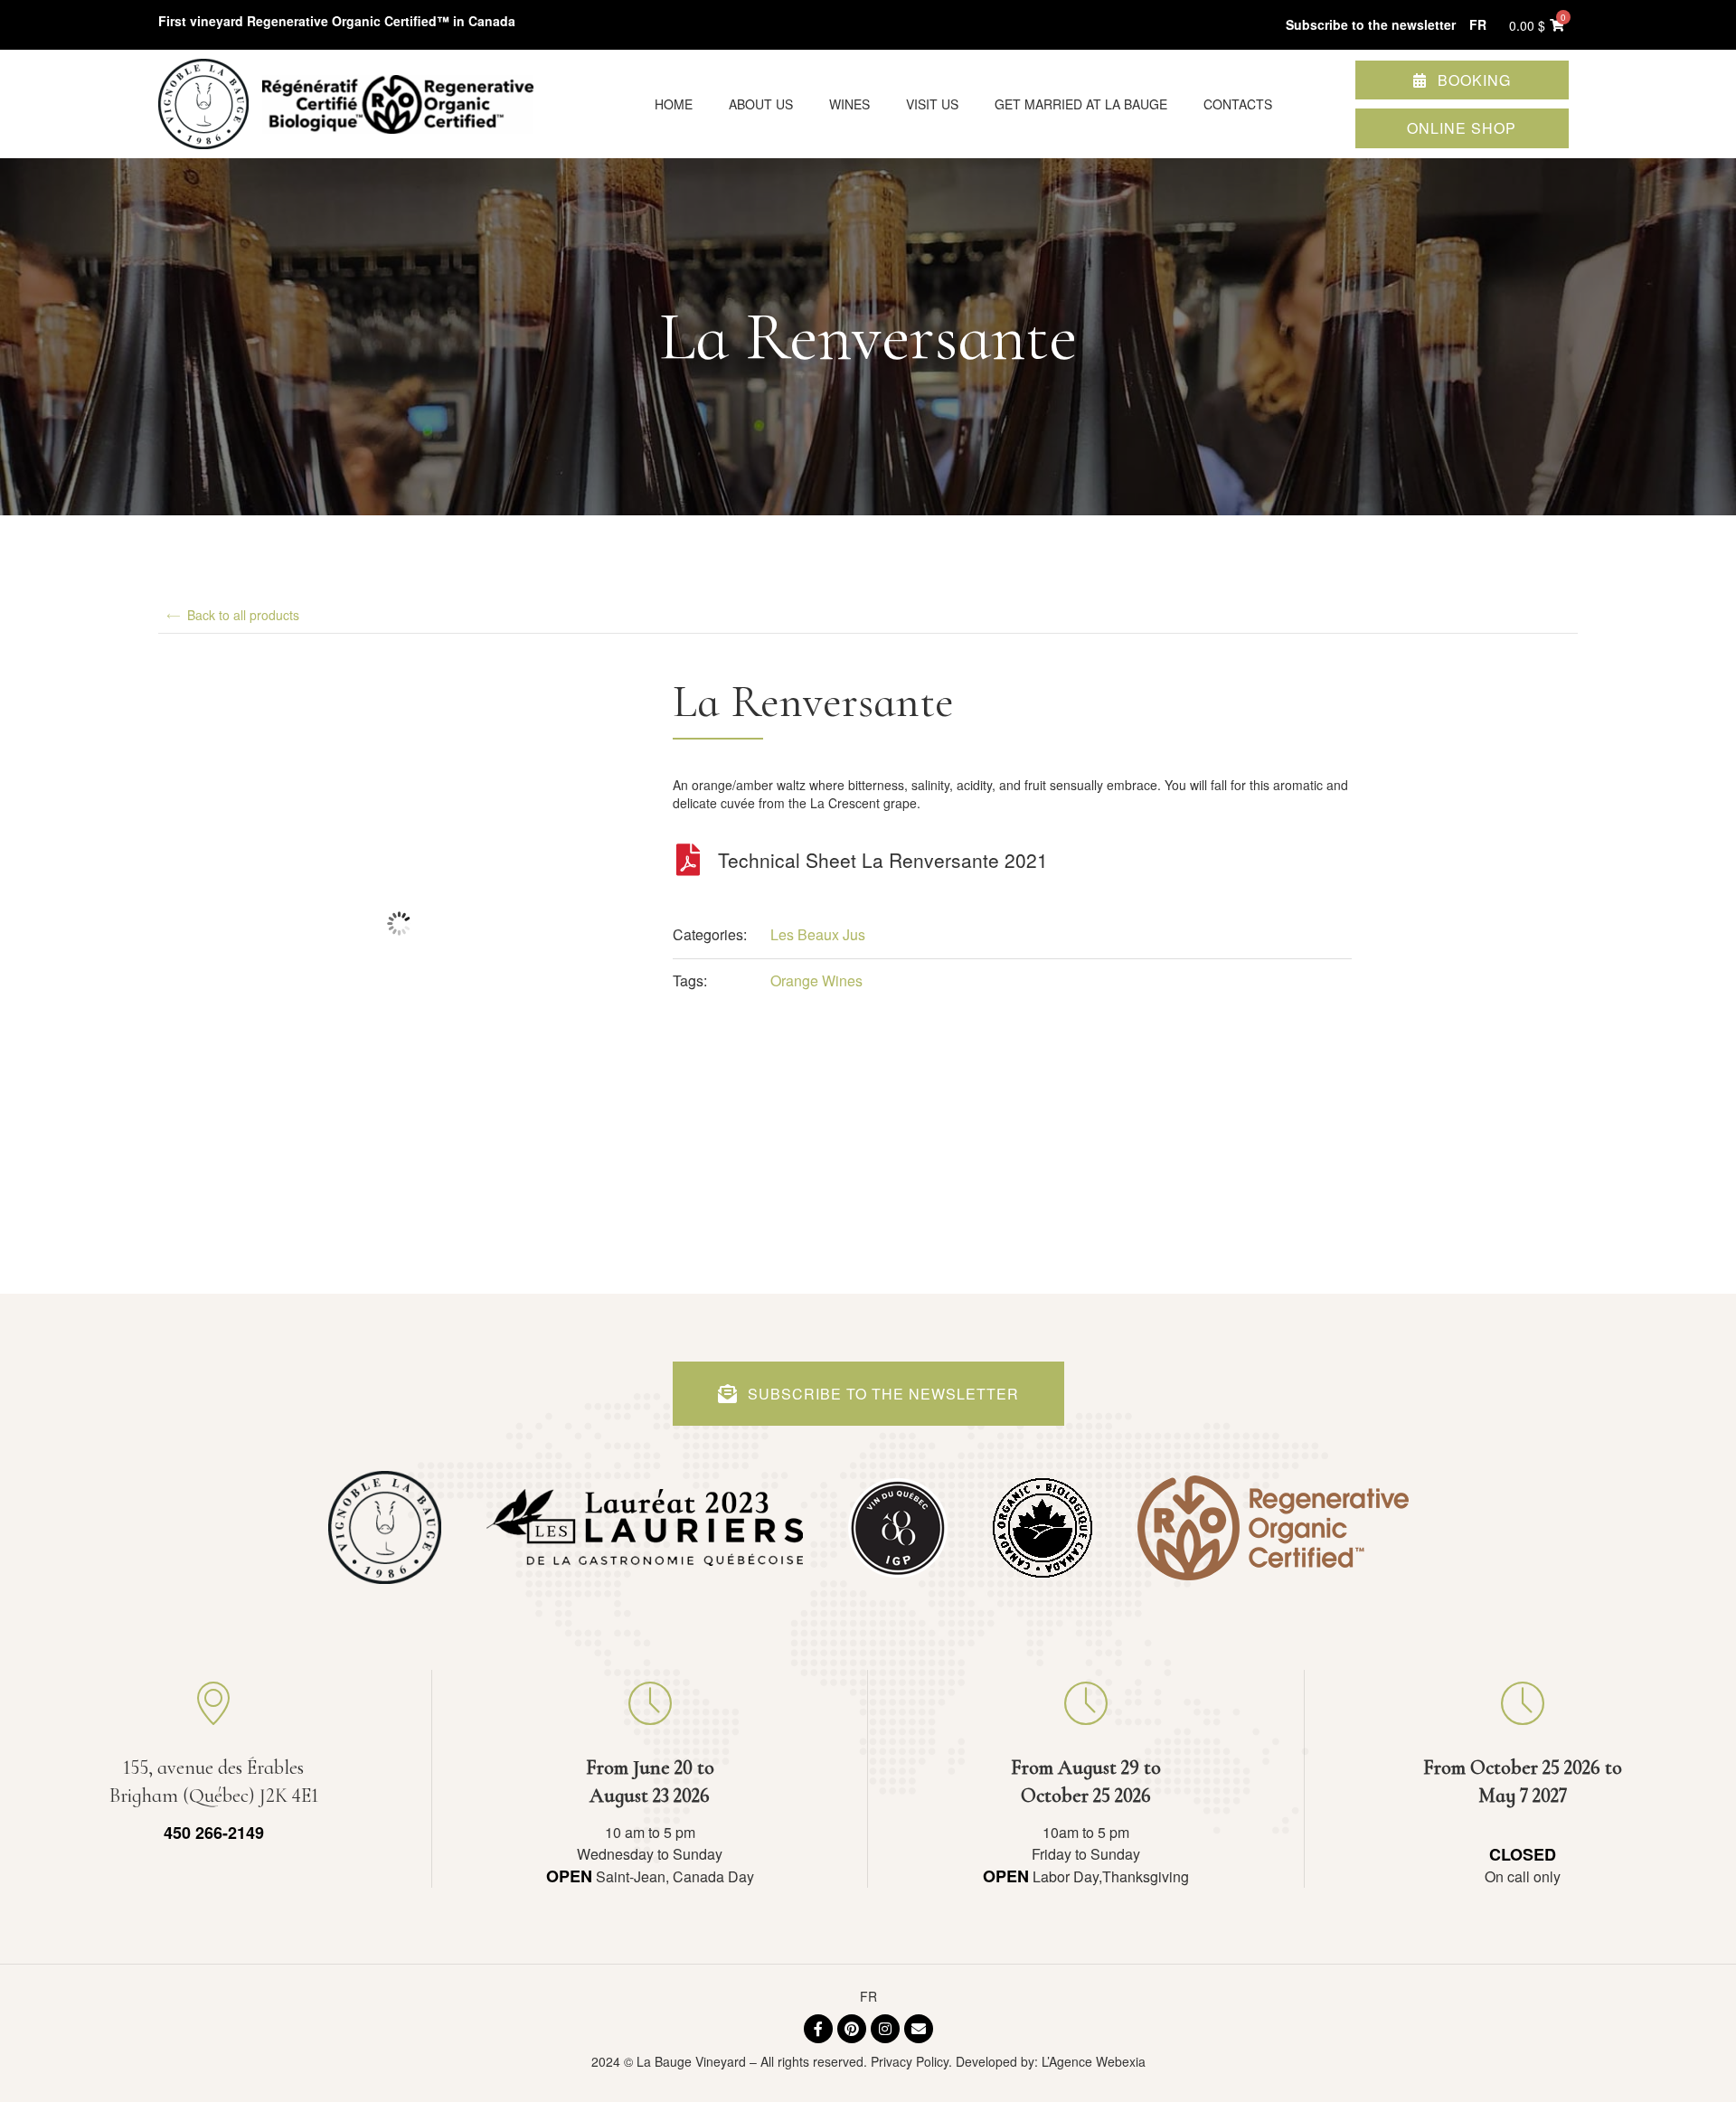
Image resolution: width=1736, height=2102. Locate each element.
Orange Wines (816, 980)
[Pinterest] (852, 2029)
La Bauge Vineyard (691, 2061)
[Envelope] (919, 2029)
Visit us (932, 104)
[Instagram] (885, 2029)
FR (868, 1996)
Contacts (1238, 104)
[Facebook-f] (818, 2029)
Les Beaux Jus (818, 934)
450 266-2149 (214, 1833)
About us (761, 104)
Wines (849, 104)
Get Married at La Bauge (1081, 104)
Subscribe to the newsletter (1371, 24)
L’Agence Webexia (1094, 2061)
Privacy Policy (910, 2061)
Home (674, 104)
